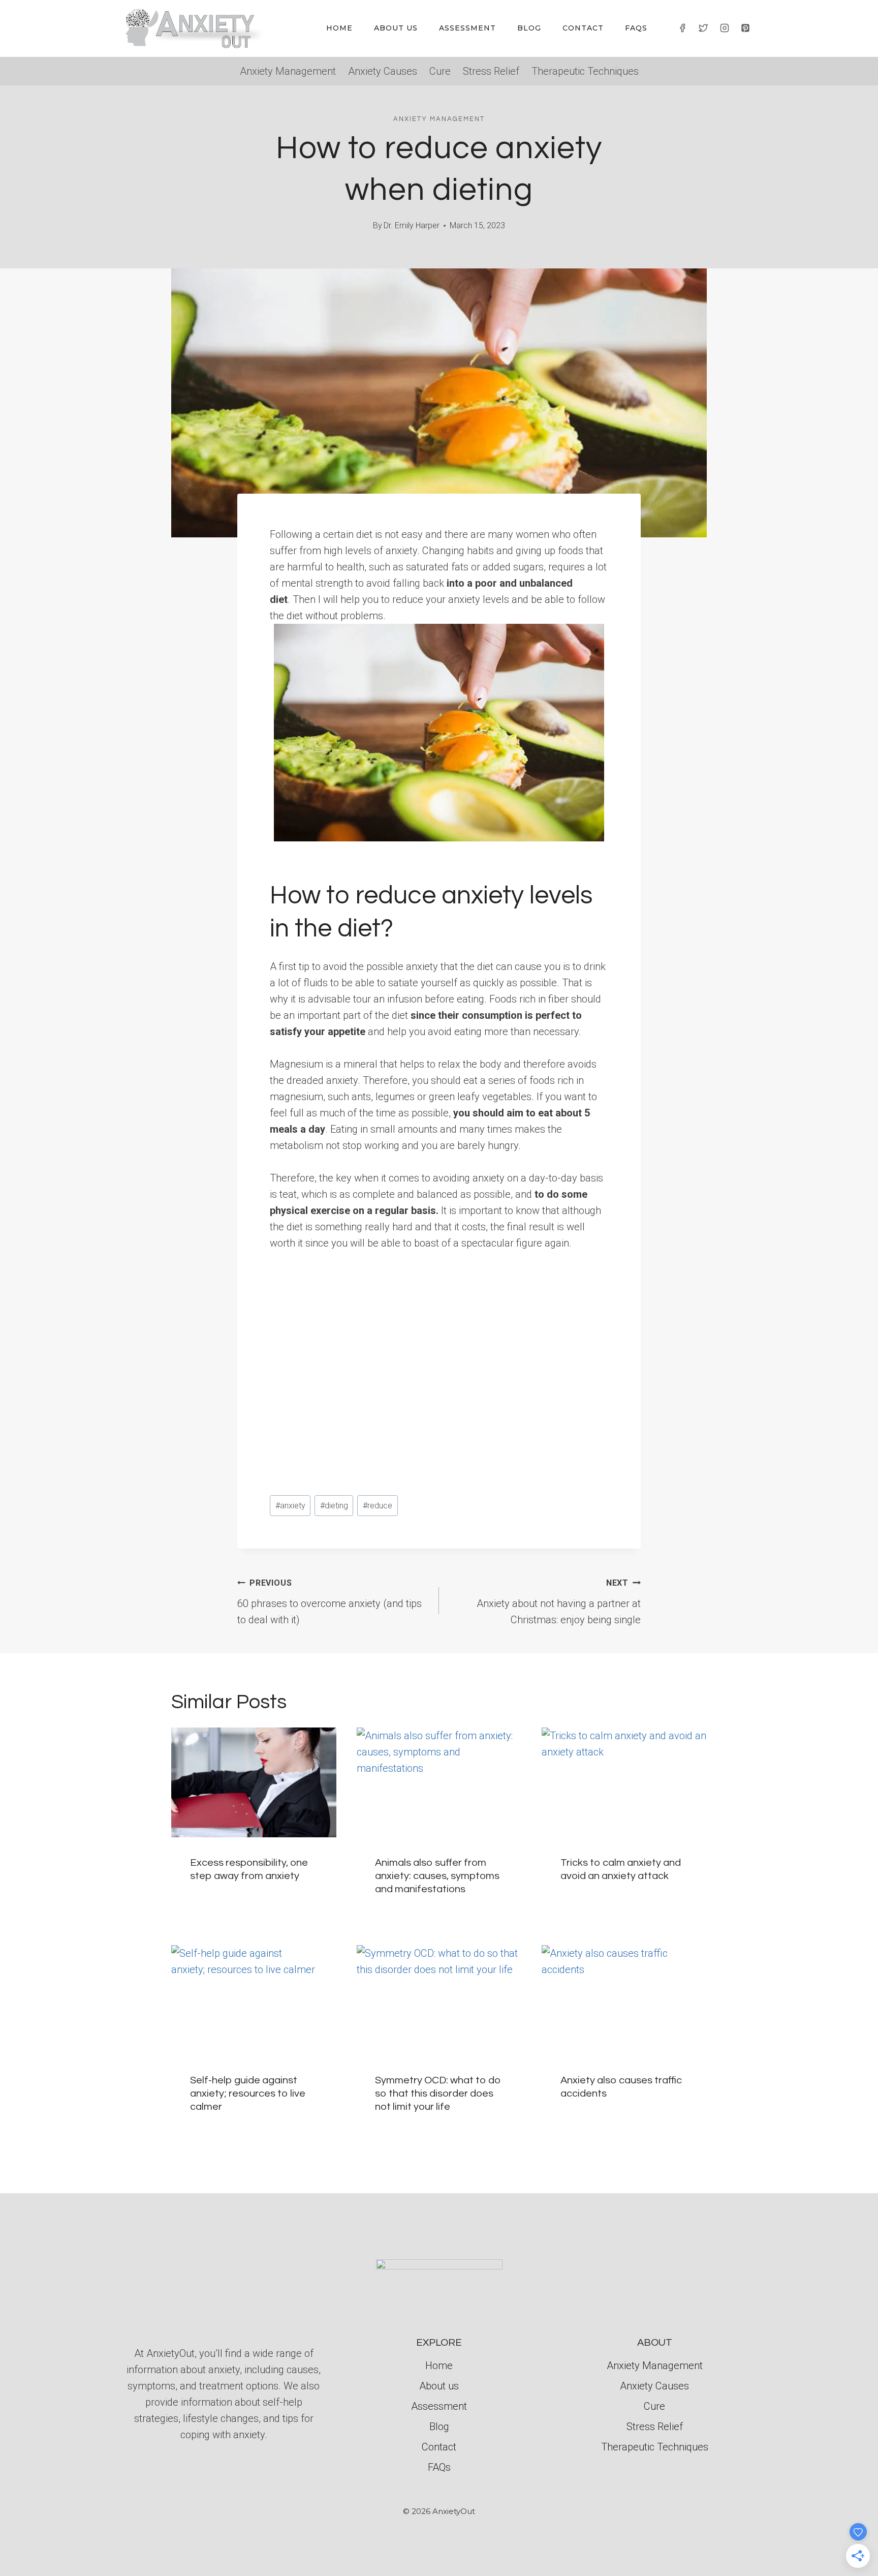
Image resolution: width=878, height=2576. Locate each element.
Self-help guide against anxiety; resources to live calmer (248, 2094)
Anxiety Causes (383, 71)
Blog (529, 28)
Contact (583, 28)
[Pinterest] (745, 28)
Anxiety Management (288, 71)
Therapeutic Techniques (585, 71)
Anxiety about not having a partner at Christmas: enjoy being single (559, 1602)
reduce (378, 1506)
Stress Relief (491, 71)
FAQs (636, 28)
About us (396, 28)
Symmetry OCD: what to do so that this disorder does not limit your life (438, 2094)
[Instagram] (725, 28)
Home (339, 28)
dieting (334, 1506)
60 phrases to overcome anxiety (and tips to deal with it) (330, 1602)
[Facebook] (682, 28)
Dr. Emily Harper (412, 225)
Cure (440, 71)
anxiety (290, 1506)
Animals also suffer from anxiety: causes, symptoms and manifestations (437, 1876)
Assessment (467, 28)
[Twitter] (703, 28)
